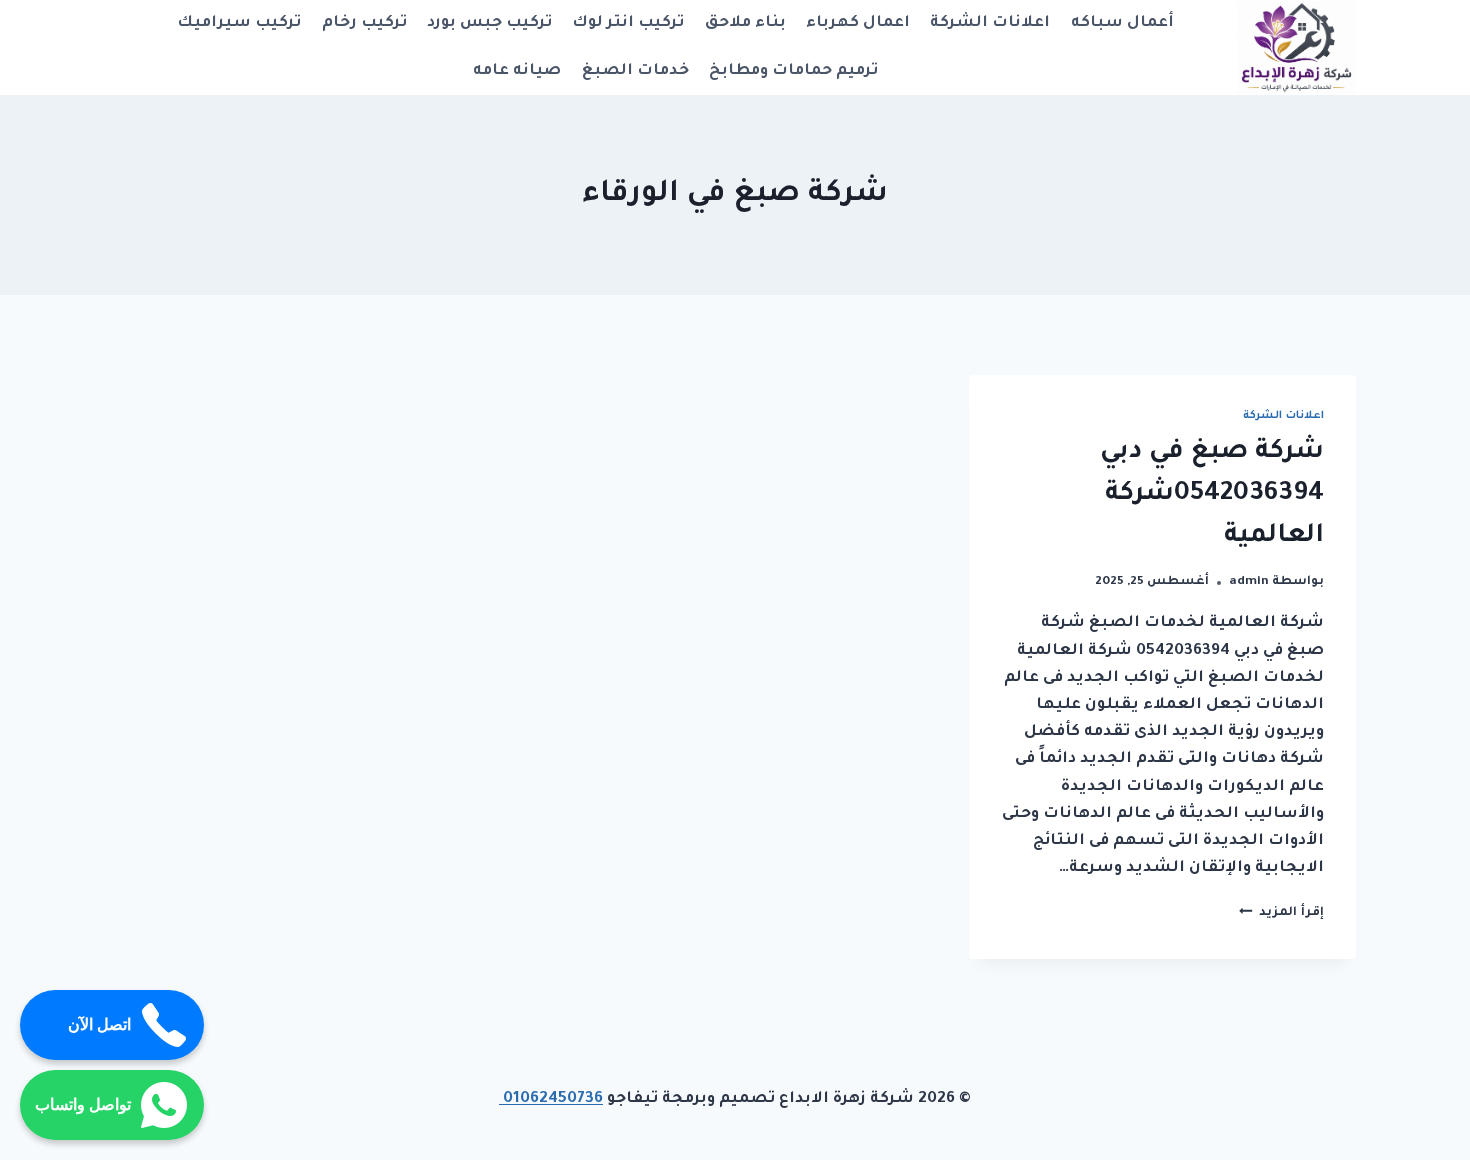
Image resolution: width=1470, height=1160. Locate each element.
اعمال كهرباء (858, 23)
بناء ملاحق (745, 23)
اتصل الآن (99, 1024)
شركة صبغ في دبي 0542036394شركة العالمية (1212, 495)
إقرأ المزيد (1281, 913)
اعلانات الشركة (990, 23)
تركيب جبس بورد (489, 23)
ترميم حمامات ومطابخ (793, 71)
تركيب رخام (364, 23)
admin (1249, 582)
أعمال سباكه (1122, 23)
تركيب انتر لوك (628, 23)
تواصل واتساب (83, 1104)
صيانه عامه (517, 71)
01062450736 (551, 1099)
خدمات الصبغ (635, 71)
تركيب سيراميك (239, 23)
